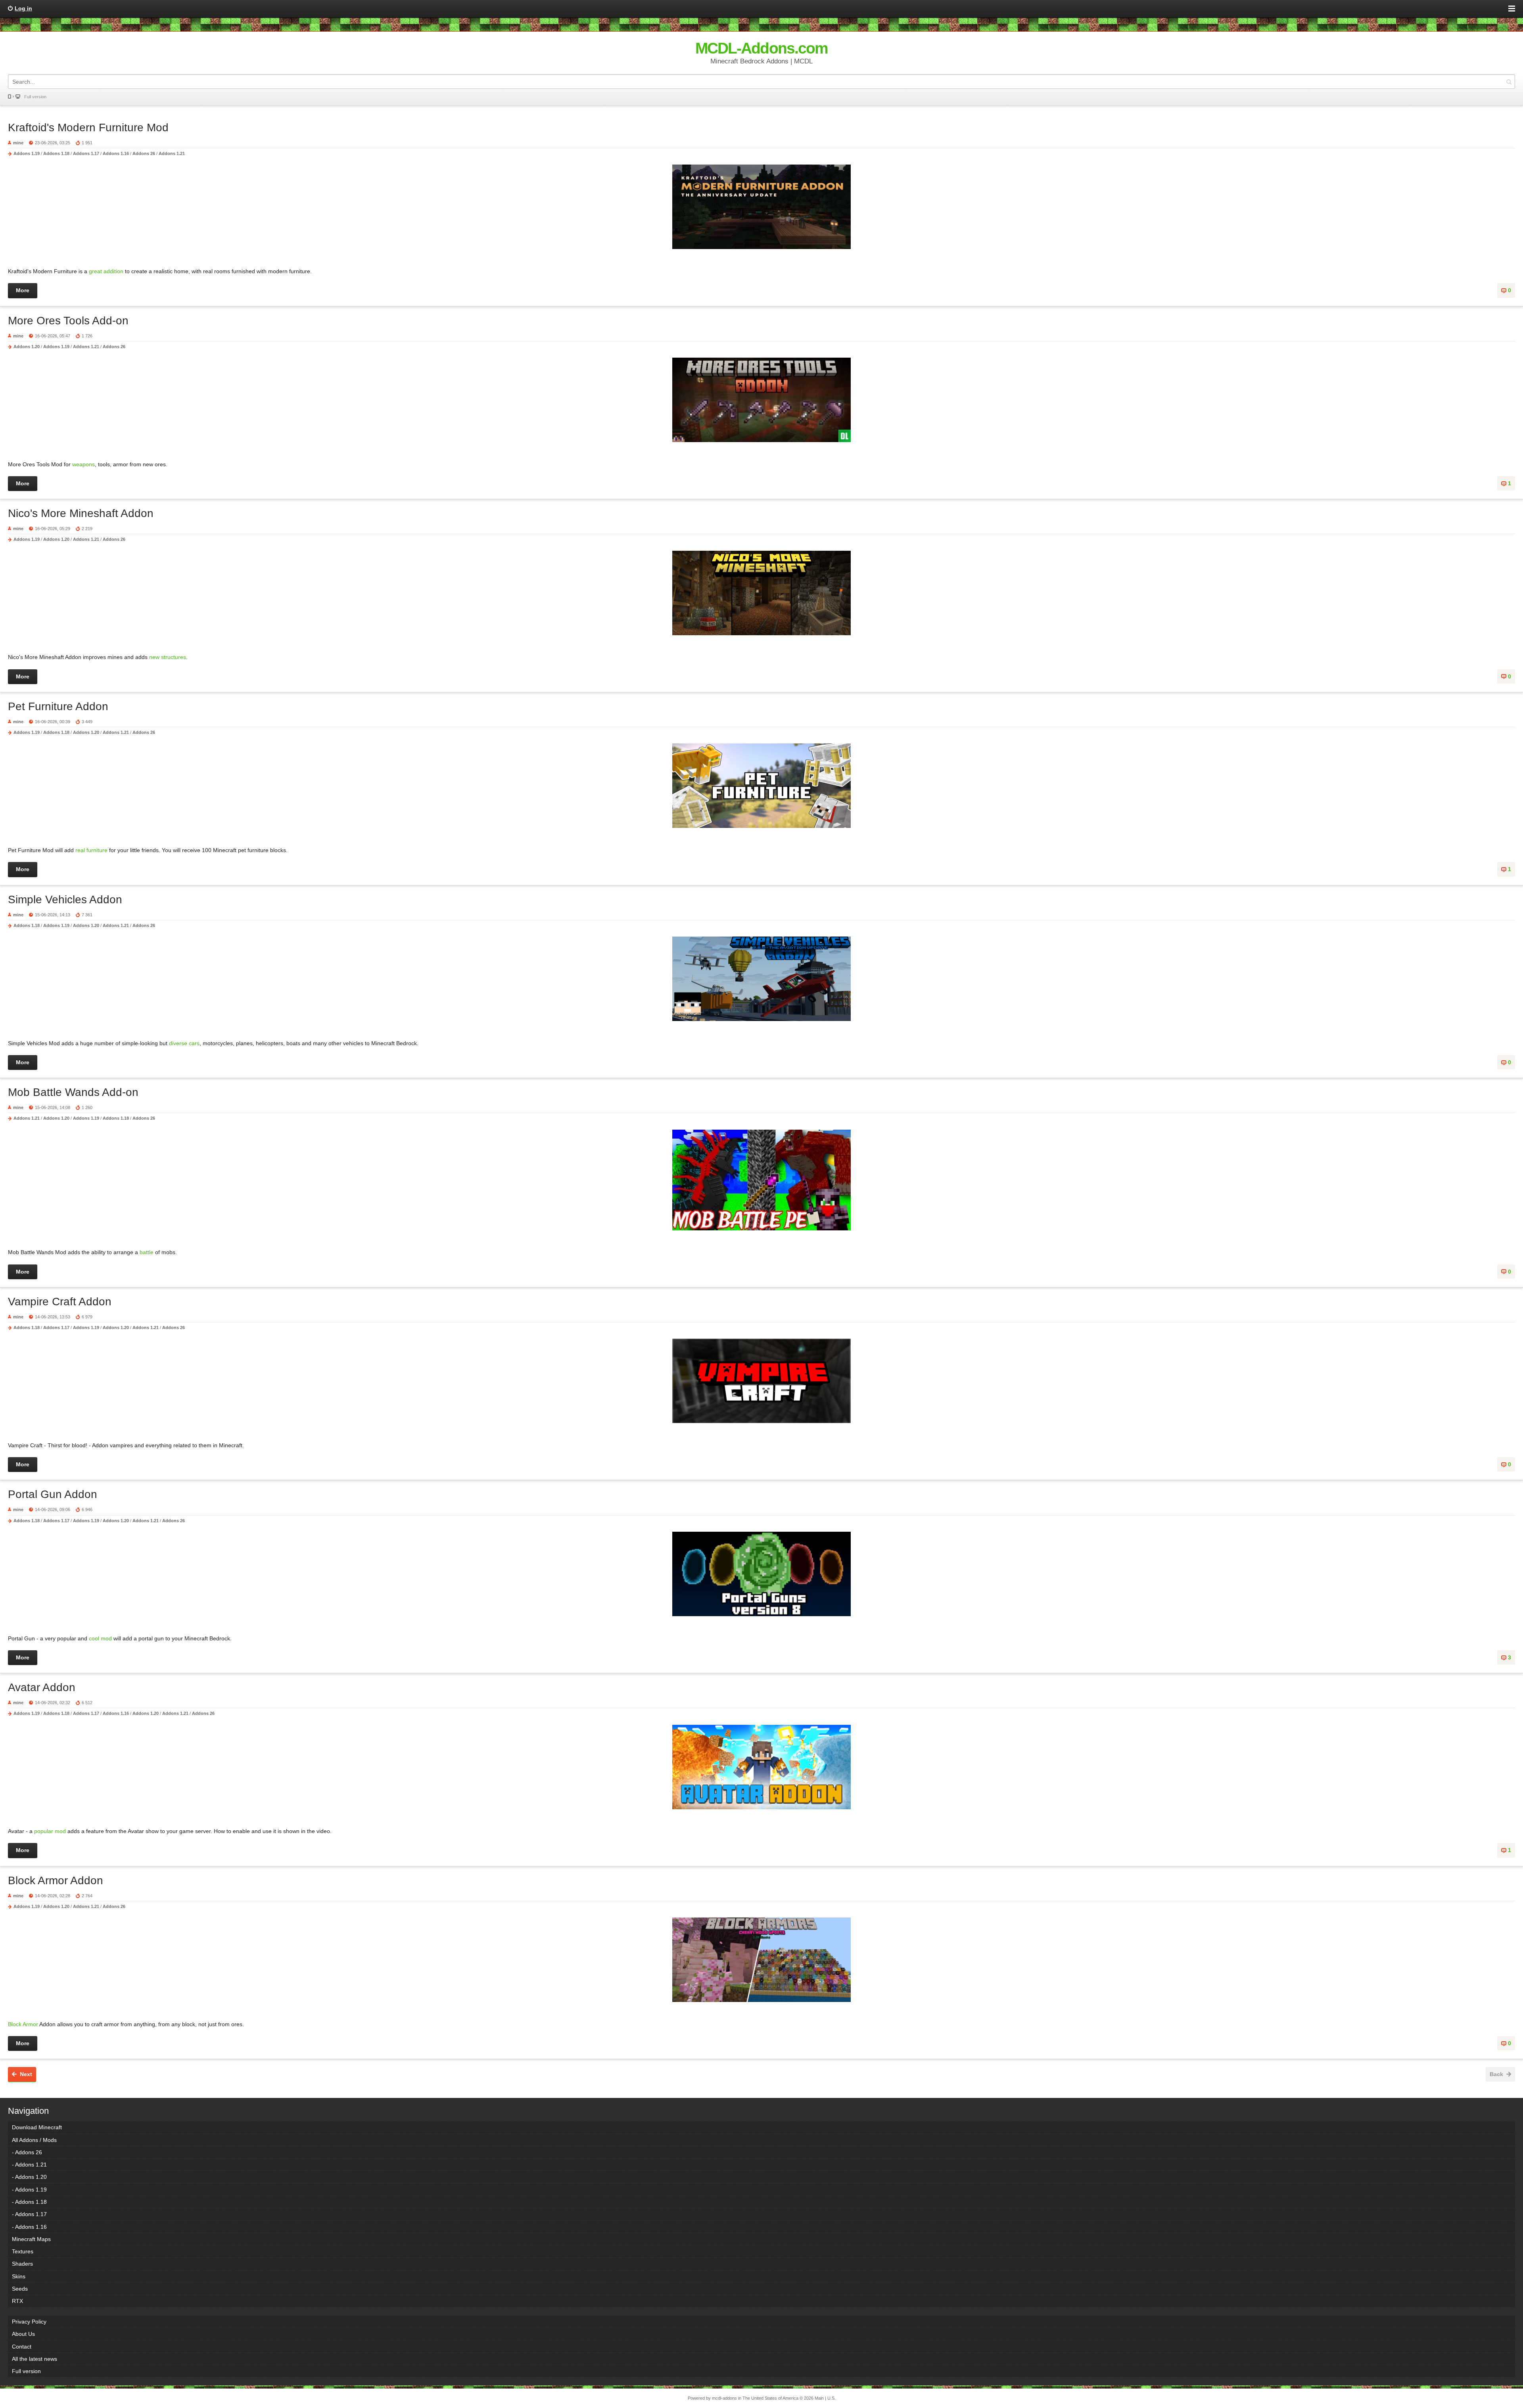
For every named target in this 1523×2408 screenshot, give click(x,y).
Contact (22, 2347)
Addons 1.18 (56, 153)
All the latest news (35, 2359)
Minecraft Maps (31, 2239)
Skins (19, 2276)
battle (147, 1252)
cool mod (100, 1638)
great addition (106, 271)
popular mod (49, 1831)
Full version (35, 97)
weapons (83, 464)
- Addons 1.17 (29, 2214)
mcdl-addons (724, 2398)
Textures (23, 2251)
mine (18, 143)
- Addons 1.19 (29, 2190)
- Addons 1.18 (29, 2202)
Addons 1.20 (27, 347)
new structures (168, 657)
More (23, 290)
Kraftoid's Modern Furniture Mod (88, 127)
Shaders (22, 2264)
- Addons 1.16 (29, 2227)
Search (1509, 81)
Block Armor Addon (56, 1880)
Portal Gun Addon (53, 1494)
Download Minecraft (37, 2127)
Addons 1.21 (172, 153)
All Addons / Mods (34, 2140)
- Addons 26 (27, 2152)
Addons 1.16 (116, 153)
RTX (17, 2301)
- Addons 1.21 (29, 2165)
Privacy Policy (29, 2322)
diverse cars (184, 1043)
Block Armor (24, 2024)
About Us (23, 2334)
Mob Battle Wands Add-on (73, 1092)
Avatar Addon (42, 1687)
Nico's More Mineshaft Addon (81, 513)
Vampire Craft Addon (60, 1302)
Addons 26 (144, 153)
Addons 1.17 (86, 153)
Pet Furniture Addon (58, 706)
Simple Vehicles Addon (65, 899)
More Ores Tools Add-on (68, 321)
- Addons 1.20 (29, 2177)
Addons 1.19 (27, 153)
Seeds (20, 2289)
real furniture (92, 850)
